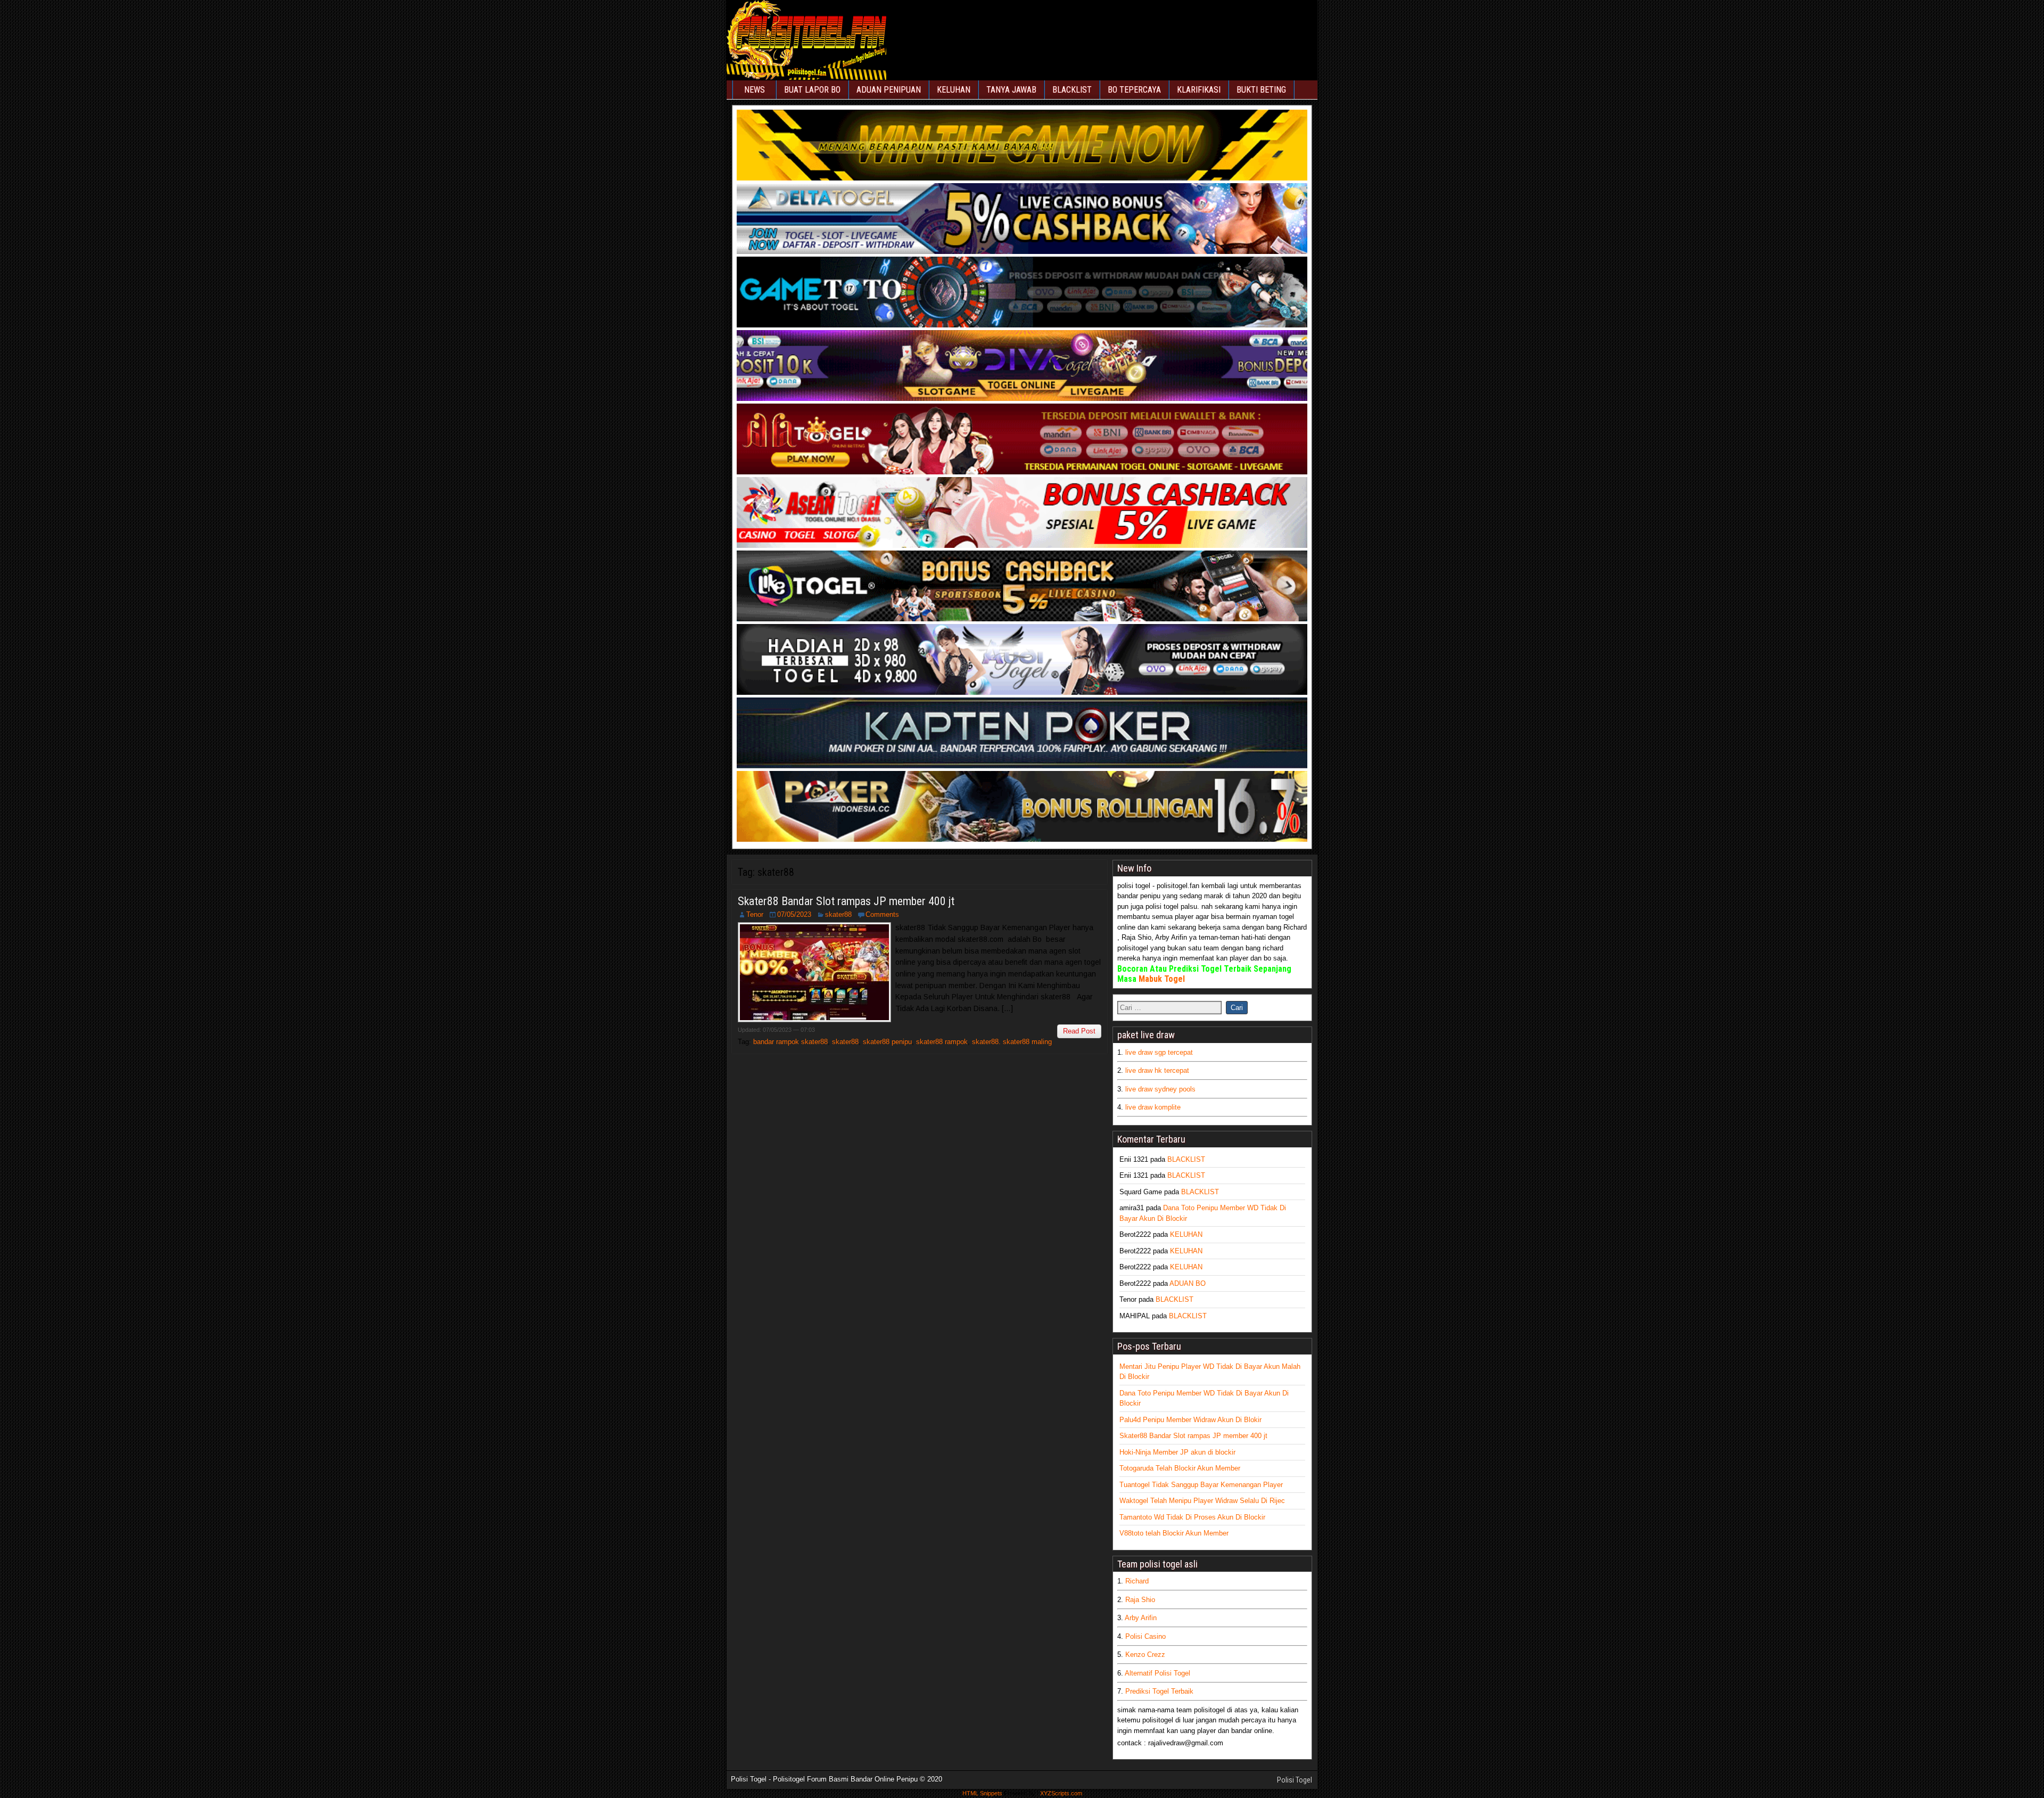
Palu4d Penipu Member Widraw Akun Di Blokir (1190, 1420)
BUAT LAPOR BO (812, 90)
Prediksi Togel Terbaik (1159, 1691)
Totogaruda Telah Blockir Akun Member (1180, 1468)
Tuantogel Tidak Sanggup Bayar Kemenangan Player (1201, 1485)
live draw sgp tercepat (1159, 1052)
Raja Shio (1140, 1600)
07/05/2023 (794, 914)
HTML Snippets (982, 1793)
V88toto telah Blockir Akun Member (1174, 1533)
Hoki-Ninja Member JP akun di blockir (1177, 1452)
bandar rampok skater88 (790, 1042)
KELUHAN (954, 90)
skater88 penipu (887, 1042)
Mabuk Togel (1162, 979)
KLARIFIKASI (1199, 90)
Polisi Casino (1145, 1636)
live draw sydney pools (1160, 1089)
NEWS (755, 90)
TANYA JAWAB (1011, 90)
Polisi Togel (1295, 1780)
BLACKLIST (1072, 90)
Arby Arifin (1141, 1618)
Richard (1137, 1581)
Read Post (1079, 1031)
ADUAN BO (1188, 1283)
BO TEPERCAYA (1134, 90)
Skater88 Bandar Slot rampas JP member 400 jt (846, 901)
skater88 (838, 914)
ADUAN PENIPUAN (889, 90)
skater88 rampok (942, 1042)
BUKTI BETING (1261, 90)
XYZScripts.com (1061, 1793)
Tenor (755, 914)
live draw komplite (1153, 1107)
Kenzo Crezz (1145, 1655)
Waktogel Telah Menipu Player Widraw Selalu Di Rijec (1202, 1501)
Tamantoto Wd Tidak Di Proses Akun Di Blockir (1192, 1517)
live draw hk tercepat (1157, 1070)
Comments (882, 914)
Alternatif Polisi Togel (1157, 1673)
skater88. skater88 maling (1012, 1042)
